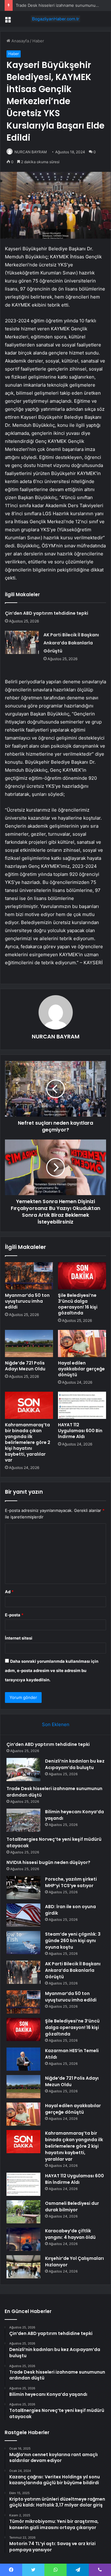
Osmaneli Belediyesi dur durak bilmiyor (72, 2207)
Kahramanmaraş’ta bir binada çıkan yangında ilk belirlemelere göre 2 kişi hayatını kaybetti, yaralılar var (28, 1442)
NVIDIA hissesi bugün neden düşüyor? (48, 1862)
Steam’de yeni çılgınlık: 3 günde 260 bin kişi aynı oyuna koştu (73, 1941)
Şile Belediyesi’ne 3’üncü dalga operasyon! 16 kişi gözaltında (78, 1304)
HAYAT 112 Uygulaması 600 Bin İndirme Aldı (80, 1431)
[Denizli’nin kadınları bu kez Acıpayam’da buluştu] (23, 1770)
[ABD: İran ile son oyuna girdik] (23, 1915)
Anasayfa (20, 41)
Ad (9, 1592)
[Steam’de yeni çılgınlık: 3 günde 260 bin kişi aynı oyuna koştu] (23, 1943)
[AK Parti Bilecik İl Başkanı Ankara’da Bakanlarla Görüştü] (22, 642)
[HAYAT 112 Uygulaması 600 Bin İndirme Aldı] (82, 1405)
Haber (38, 41)
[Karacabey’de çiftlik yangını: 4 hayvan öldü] (23, 2239)
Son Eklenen (56, 1724)
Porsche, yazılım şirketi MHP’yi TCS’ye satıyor (71, 1882)
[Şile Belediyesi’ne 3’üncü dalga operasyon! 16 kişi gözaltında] (82, 1276)
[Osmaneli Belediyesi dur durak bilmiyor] (23, 2212)
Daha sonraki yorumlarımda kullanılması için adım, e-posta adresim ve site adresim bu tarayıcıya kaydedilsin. (52, 1670)
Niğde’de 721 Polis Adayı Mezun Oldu (25, 1366)
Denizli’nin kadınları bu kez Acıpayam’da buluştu (75, 1764)
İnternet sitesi (19, 1638)
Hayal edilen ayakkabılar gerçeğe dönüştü (81, 1369)
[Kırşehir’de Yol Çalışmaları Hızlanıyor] (23, 2267)
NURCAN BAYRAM (31, 152)
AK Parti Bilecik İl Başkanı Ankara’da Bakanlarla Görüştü (71, 643)
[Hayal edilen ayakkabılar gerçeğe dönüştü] (82, 1343)
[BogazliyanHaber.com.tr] (55, 19)
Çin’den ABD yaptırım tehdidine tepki (47, 613)
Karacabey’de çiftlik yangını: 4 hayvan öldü (70, 2234)
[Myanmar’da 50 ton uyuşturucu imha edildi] (29, 1276)
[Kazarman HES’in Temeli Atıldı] (23, 2059)
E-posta (14, 1615)
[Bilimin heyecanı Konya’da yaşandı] (23, 1820)
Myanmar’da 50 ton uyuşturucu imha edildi (27, 1301)
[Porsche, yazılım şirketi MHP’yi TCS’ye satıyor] (23, 1888)
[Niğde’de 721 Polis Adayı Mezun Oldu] (29, 1343)
